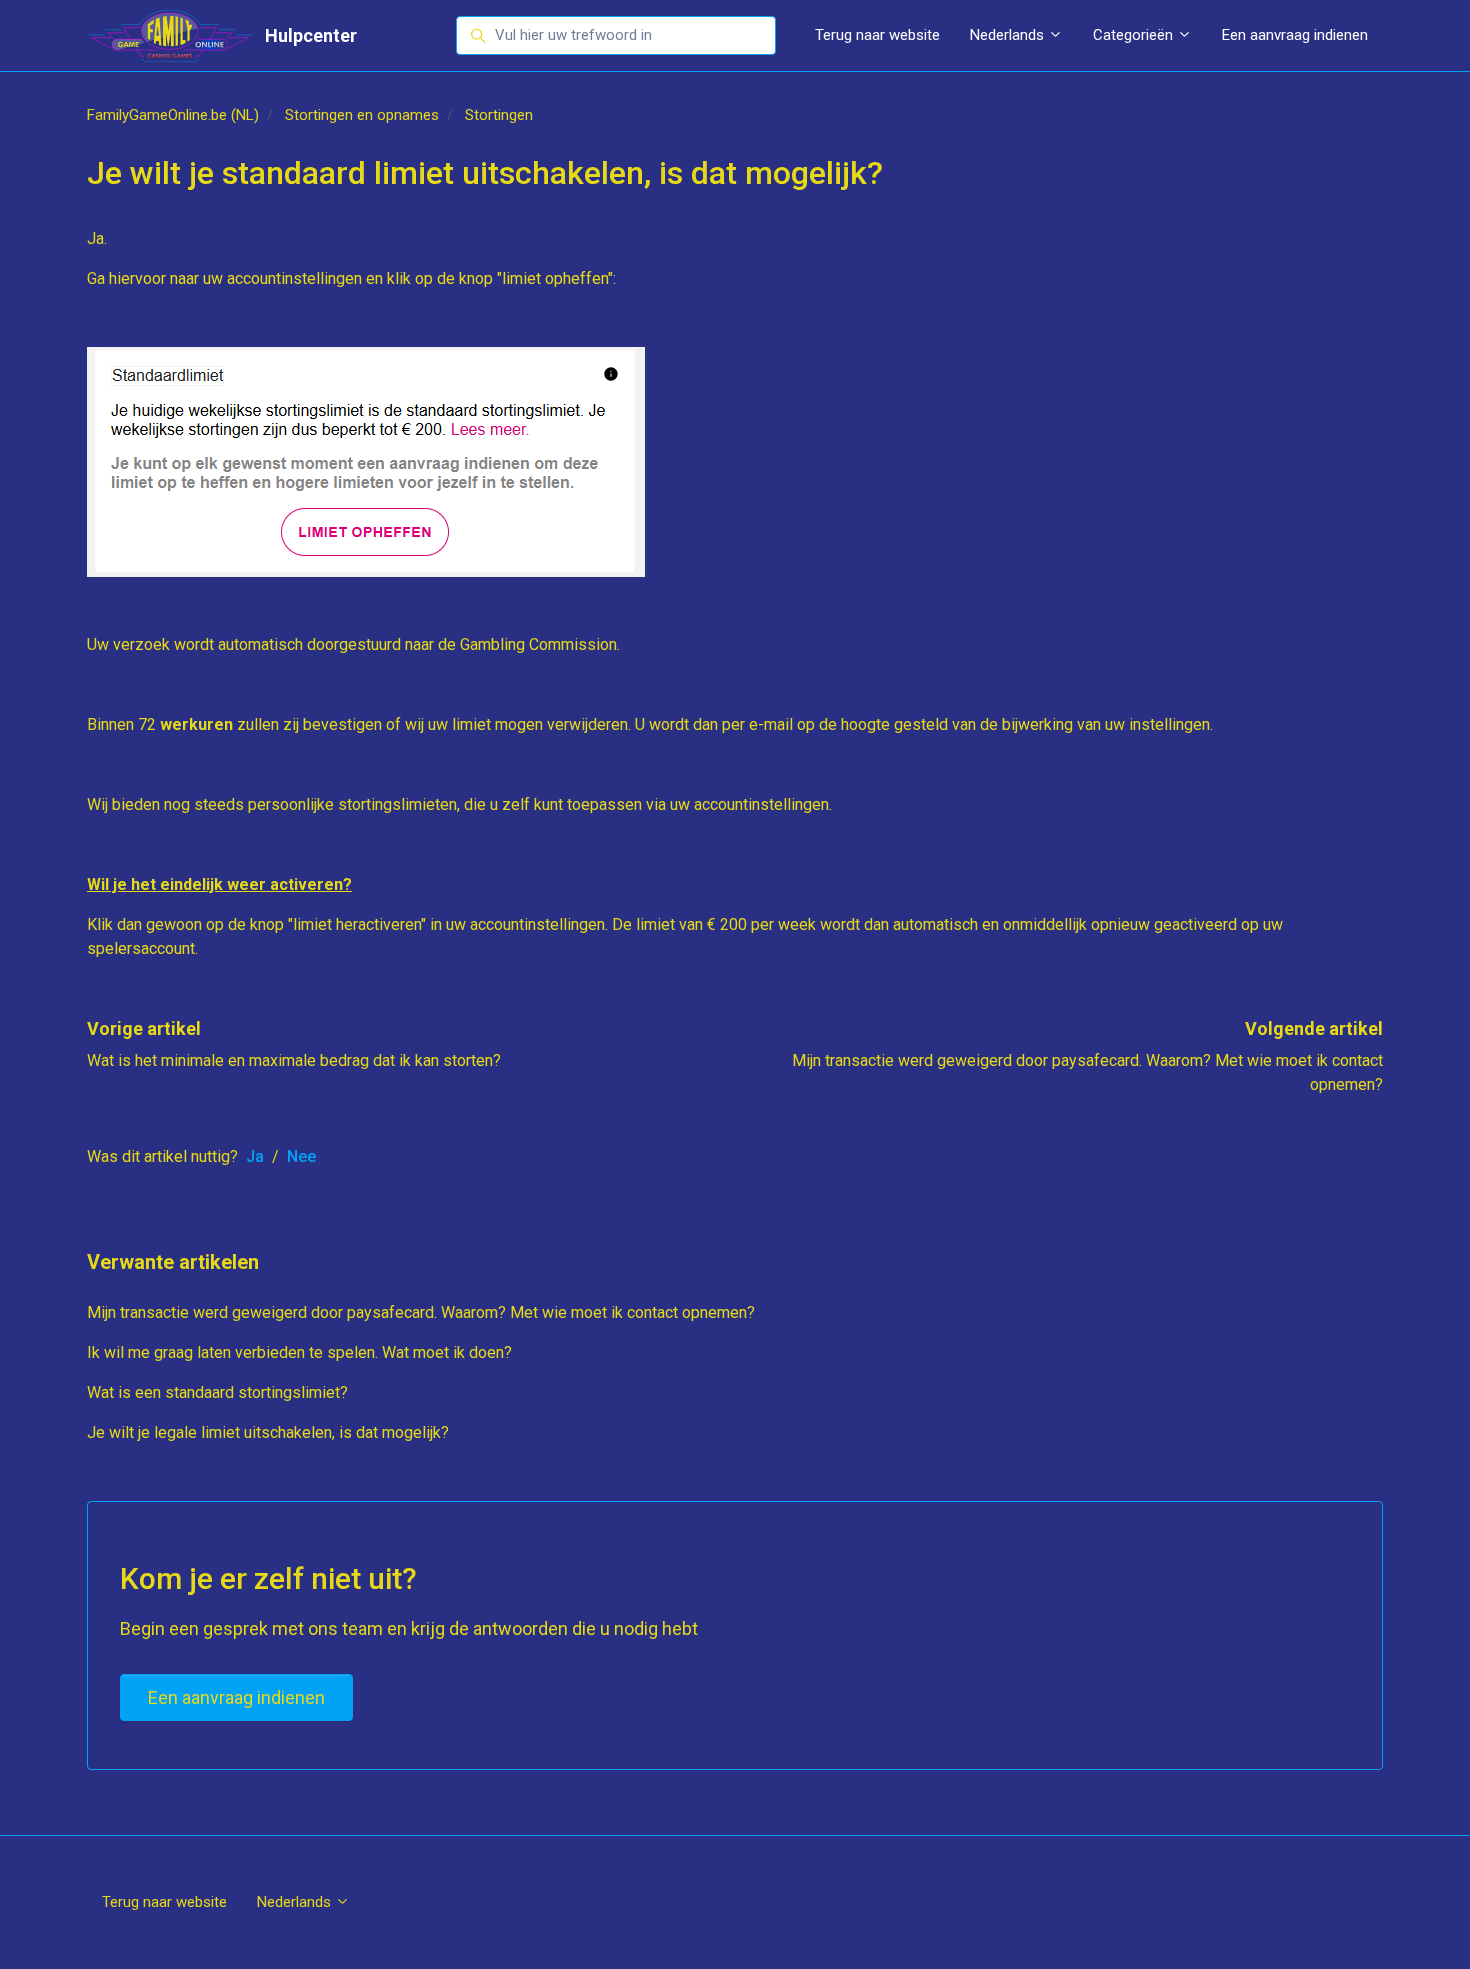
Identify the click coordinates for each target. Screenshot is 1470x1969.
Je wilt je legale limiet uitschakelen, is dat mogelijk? (268, 1432)
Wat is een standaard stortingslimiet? (217, 1392)
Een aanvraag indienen (1295, 35)
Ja (255, 1156)
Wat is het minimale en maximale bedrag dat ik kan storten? (294, 1060)
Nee (301, 1156)
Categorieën (1135, 35)
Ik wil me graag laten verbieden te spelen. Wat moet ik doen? (299, 1352)
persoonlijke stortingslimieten (352, 804)
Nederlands (1009, 35)
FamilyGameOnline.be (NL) (173, 115)
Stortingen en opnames (362, 115)
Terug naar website (877, 35)
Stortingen (499, 115)
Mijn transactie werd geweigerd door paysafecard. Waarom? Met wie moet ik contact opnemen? (421, 1312)
